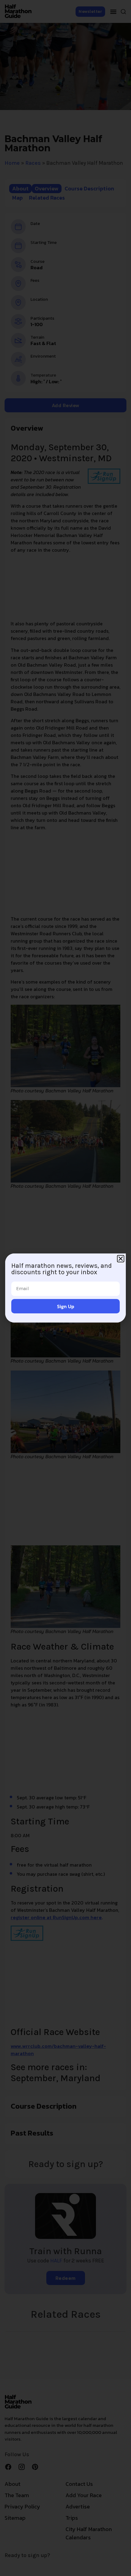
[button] (121, 1259)
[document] (65, 1288)
